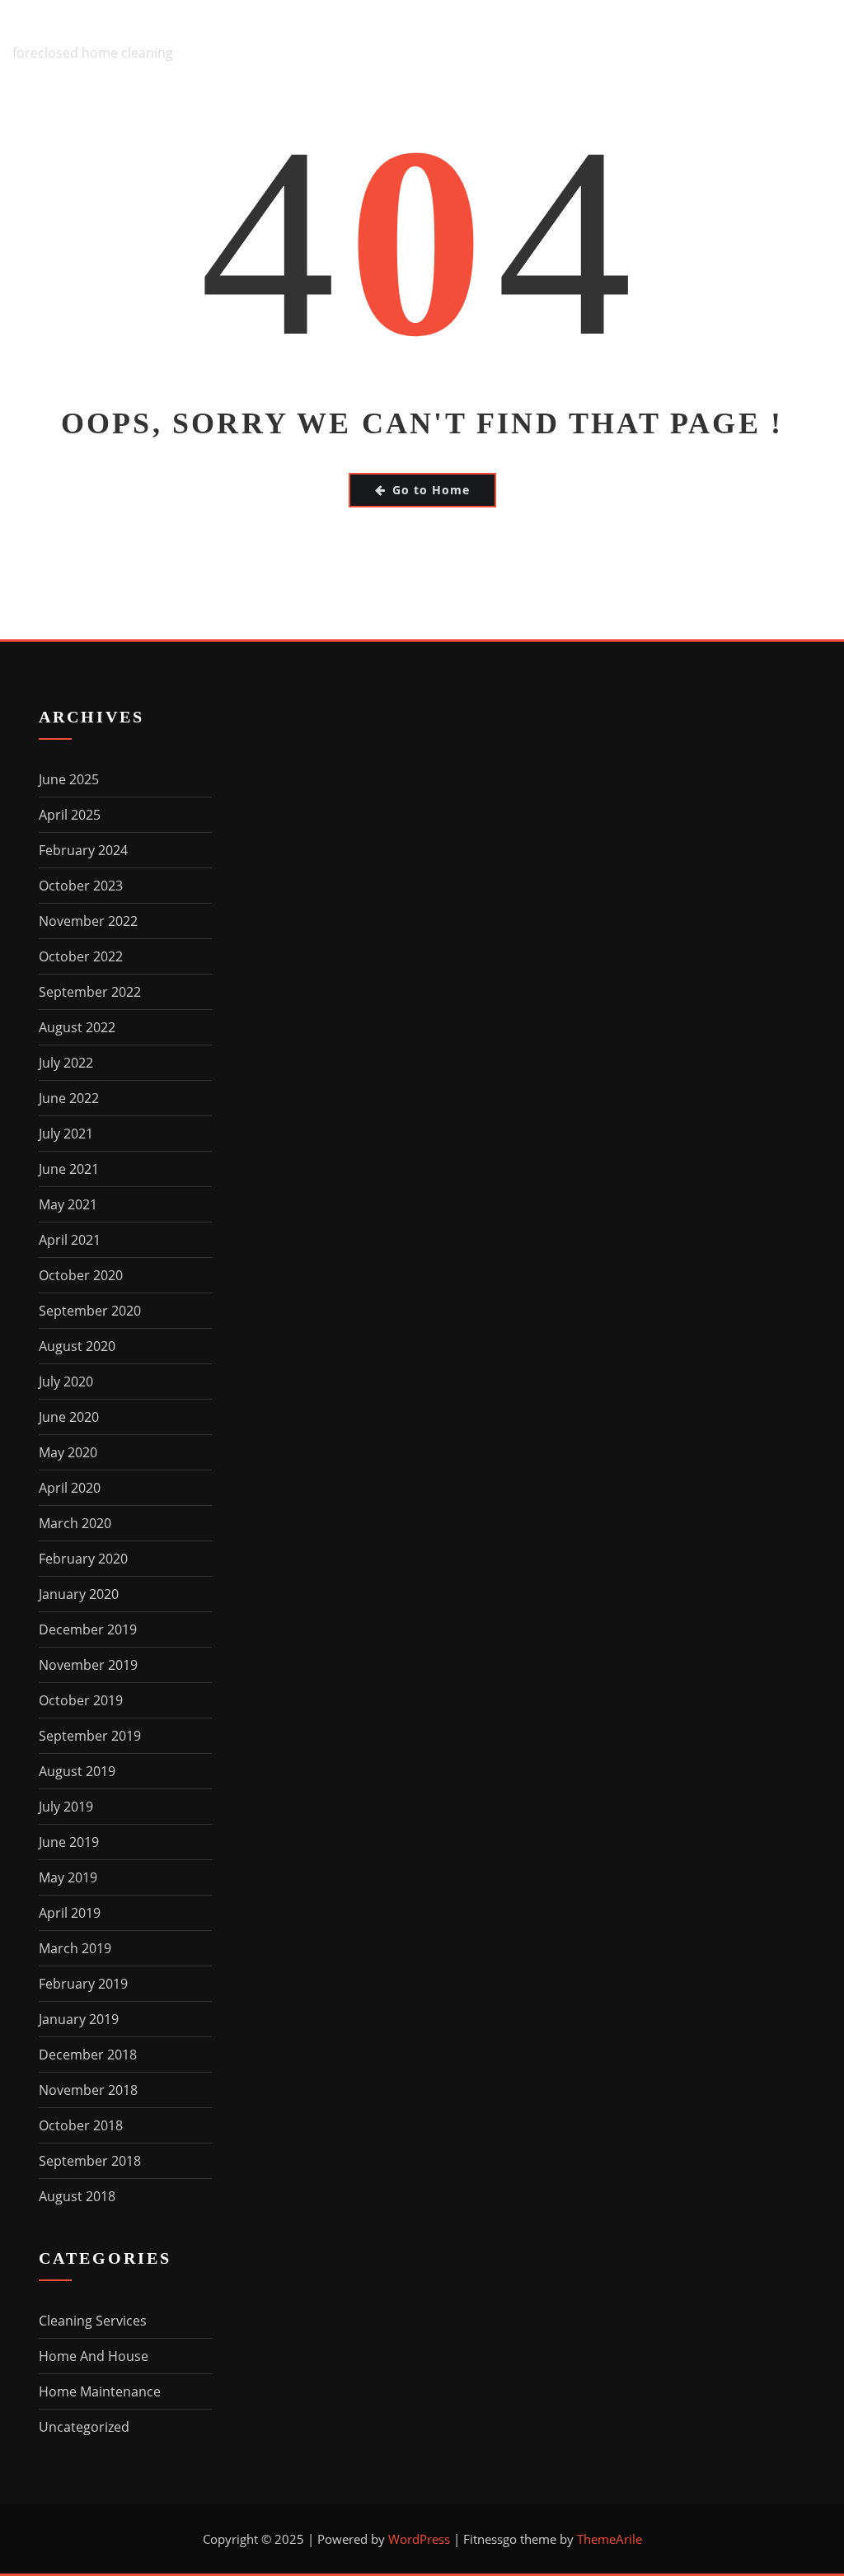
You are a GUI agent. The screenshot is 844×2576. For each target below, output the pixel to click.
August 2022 (77, 1027)
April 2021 (70, 1240)
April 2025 (70, 815)
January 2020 (79, 1594)
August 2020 (77, 1346)
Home (172, 124)
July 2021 (66, 1134)
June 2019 (69, 1842)
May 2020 (68, 1452)
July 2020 (66, 1382)
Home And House (94, 2356)
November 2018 (88, 2090)
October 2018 (81, 2125)
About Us (260, 124)
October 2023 (81, 886)
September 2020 (90, 1311)
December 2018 (88, 2055)
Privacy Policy (638, 124)
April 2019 (70, 1913)
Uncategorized (84, 2427)
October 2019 (81, 1700)
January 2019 (79, 2019)
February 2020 (83, 1559)
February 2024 (83, 850)
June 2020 (69, 1417)
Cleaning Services (93, 2321)
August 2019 (77, 1771)
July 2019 (66, 1807)
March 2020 (75, 1523)
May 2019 (68, 1877)
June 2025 (69, 779)
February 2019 (83, 1984)
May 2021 (68, 1204)
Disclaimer (370, 124)
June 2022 (69, 1098)
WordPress (419, 2539)
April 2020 (70, 1488)
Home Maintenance (100, 2391)
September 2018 (90, 2161)
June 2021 (69, 1169)
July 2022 (66, 1063)
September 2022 (90, 992)
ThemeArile (610, 2539)
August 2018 (77, 2196)
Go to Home (431, 490)
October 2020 (81, 1275)
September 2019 (90, 1736)
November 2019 (88, 1665)
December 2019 (88, 1629)
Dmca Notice (496, 124)
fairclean (64, 29)
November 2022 (88, 921)
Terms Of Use (779, 124)
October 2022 (81, 956)
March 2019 (75, 1948)
